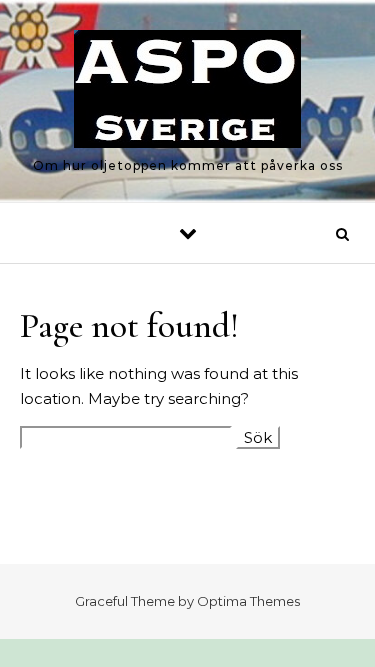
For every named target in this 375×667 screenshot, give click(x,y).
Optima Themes (248, 601)
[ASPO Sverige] (187, 92)
